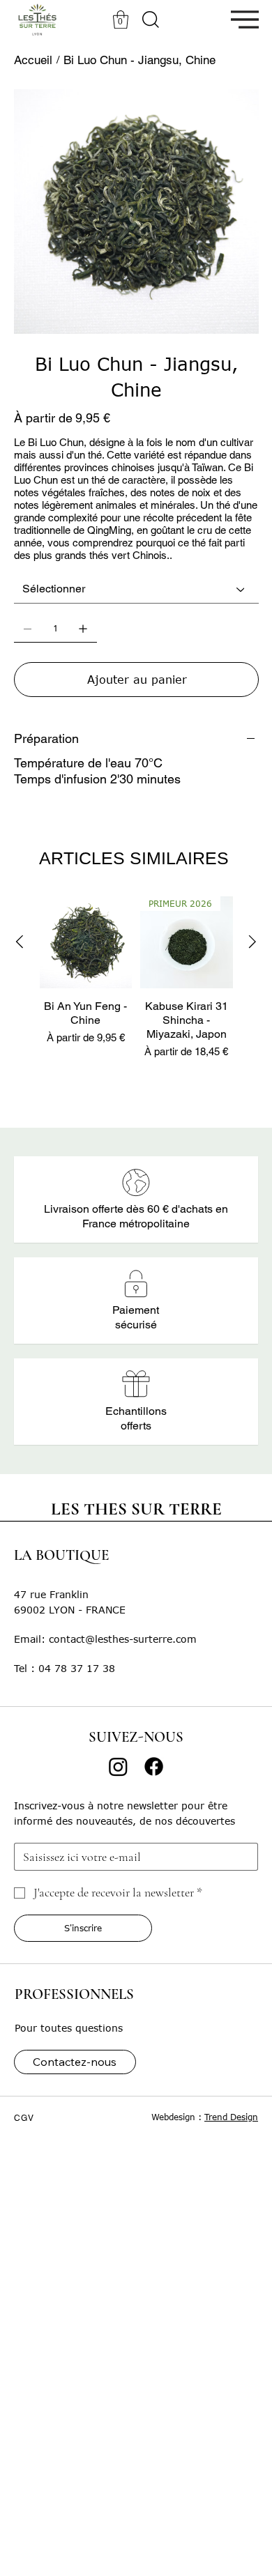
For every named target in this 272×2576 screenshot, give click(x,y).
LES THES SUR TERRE (136, 1509)
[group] (136, 986)
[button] (121, 20)
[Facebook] (154, 1766)
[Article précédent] (20, 942)
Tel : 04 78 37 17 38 (65, 1668)
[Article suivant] (252, 942)
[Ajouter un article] (83, 629)
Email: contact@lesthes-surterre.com (105, 1639)
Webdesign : (178, 2117)
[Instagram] (118, 1766)
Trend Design (231, 2117)
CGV (24, 2118)
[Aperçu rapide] (86, 943)
